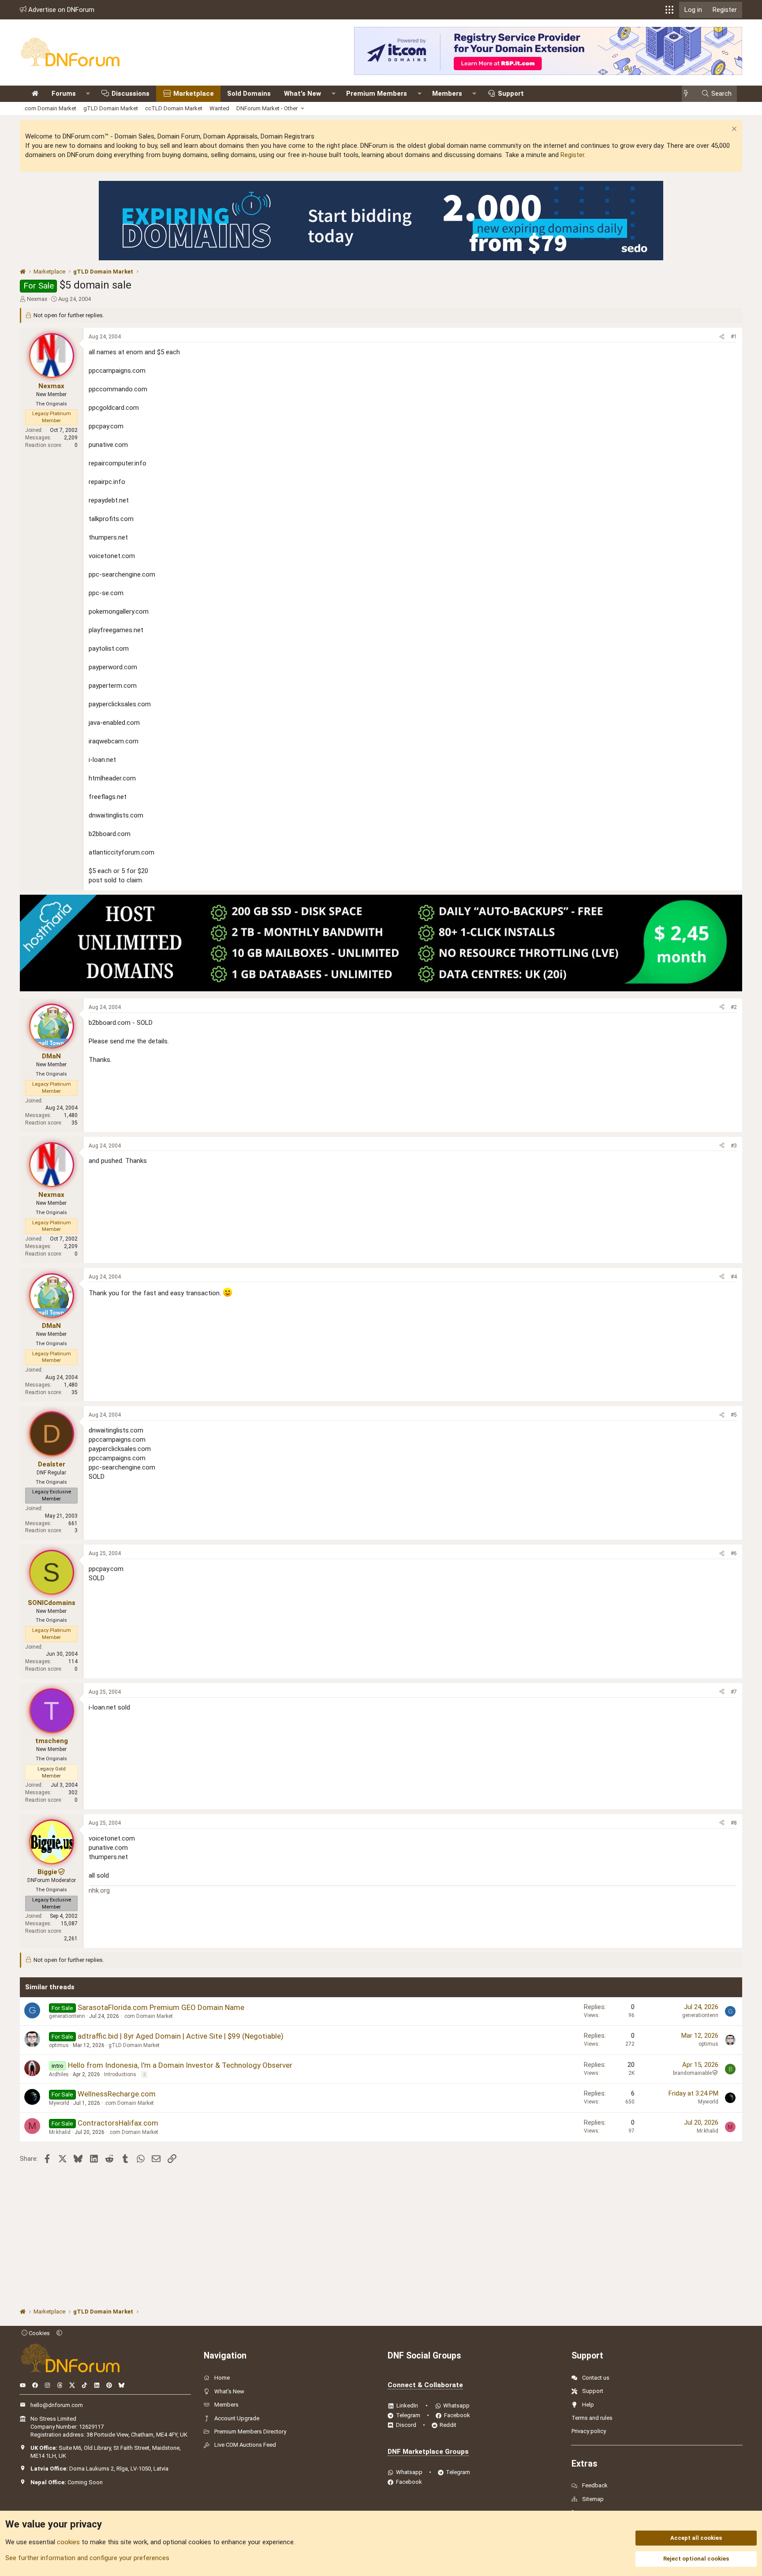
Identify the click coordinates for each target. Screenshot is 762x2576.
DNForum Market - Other (267, 108)
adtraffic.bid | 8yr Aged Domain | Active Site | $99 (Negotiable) (181, 2036)
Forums (64, 94)
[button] (669, 10)
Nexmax (37, 299)
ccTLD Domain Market (174, 108)
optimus (59, 2045)
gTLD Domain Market (111, 108)
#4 (734, 1277)
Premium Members (377, 94)
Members (447, 94)
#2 (734, 1007)
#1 (734, 337)
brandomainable (692, 2073)
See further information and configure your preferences (87, 2558)
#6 (734, 1553)
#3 (734, 1146)
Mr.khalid (60, 2132)
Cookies (39, 2333)
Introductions (120, 2074)
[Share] (722, 337)
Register (572, 155)
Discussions (131, 94)
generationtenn (67, 2016)
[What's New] (689, 94)
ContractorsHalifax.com (118, 2123)
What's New (303, 94)
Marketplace (194, 94)
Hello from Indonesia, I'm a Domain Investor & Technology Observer (180, 2065)
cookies (68, 2542)
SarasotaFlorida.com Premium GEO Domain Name (161, 2007)
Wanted (219, 108)
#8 (734, 1823)
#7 (734, 1692)
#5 (734, 1415)
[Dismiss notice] (733, 130)
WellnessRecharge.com (117, 2094)
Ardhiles (59, 2074)
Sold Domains (249, 94)
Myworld (59, 2103)
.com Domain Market (50, 108)
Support (511, 94)
